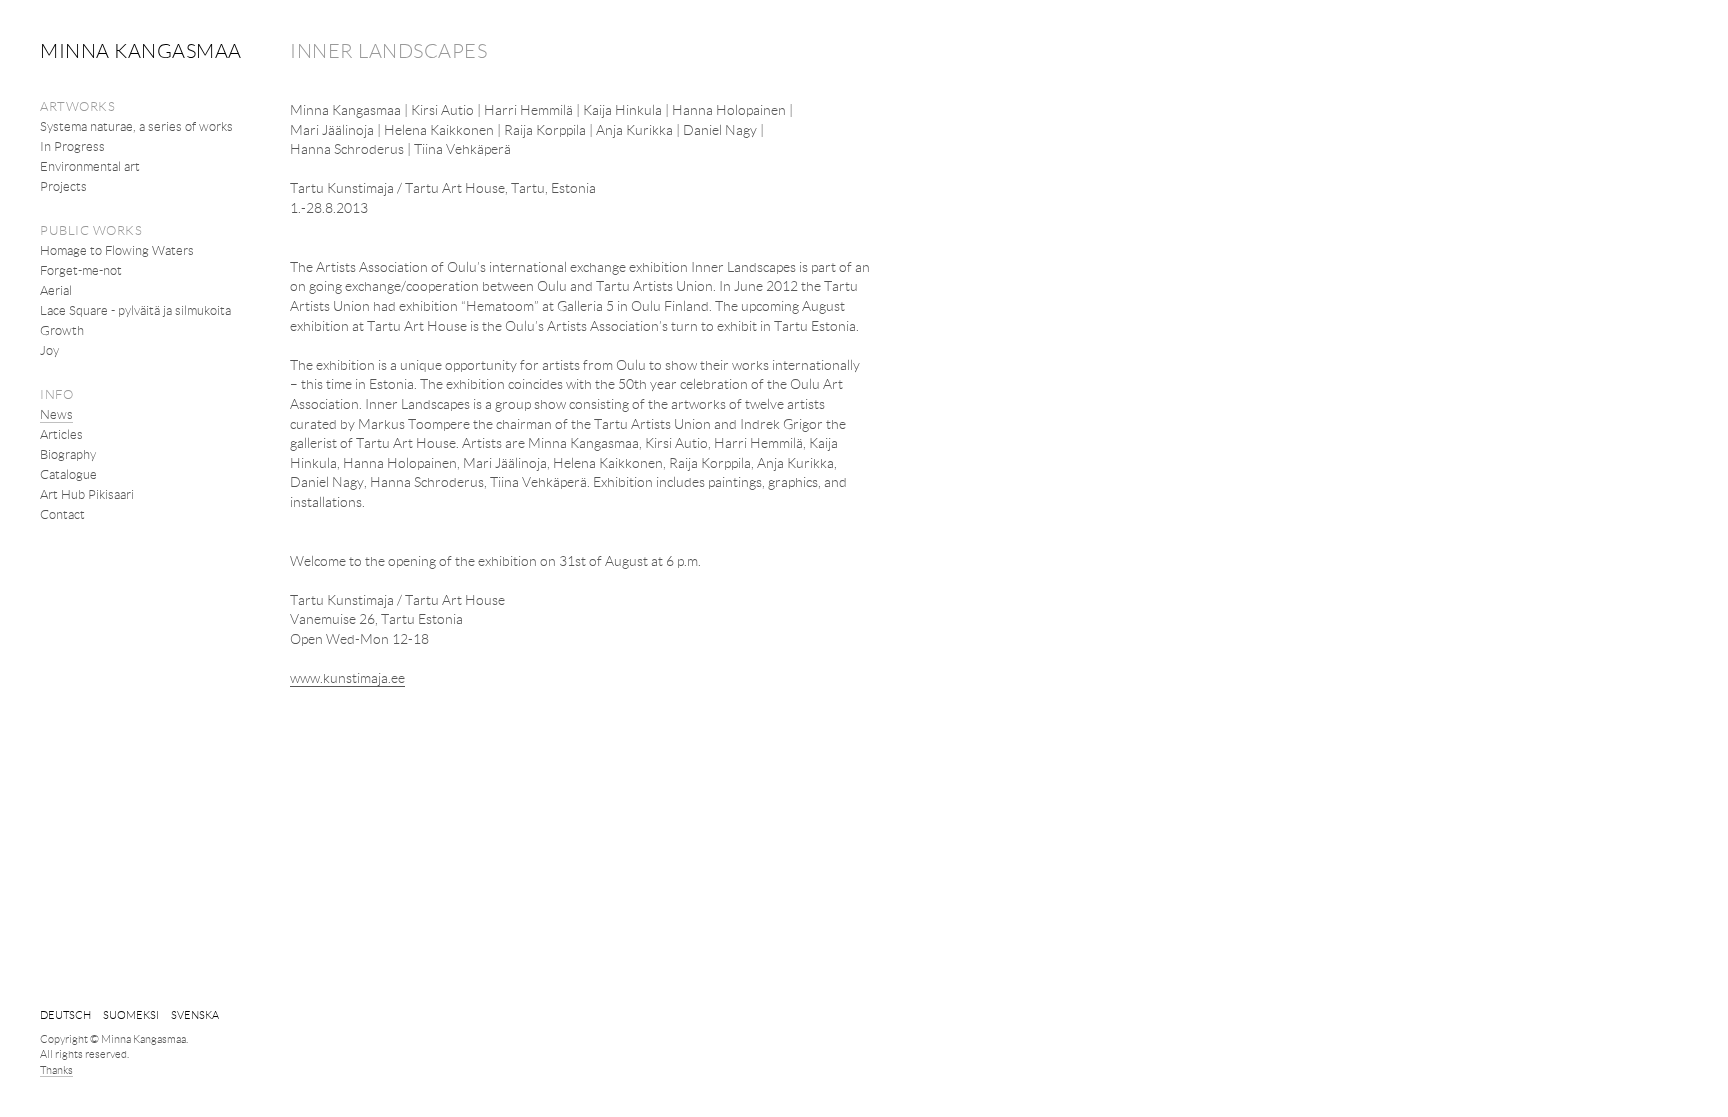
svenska (195, 1014)
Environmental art (90, 166)
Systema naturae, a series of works (136, 126)
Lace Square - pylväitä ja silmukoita (135, 310)
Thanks (56, 1069)
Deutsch (65, 1014)
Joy (49, 350)
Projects (63, 186)
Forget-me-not (81, 270)
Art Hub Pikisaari (87, 494)
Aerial (56, 290)
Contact (62, 514)
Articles (61, 434)
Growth (62, 330)
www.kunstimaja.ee (347, 677)
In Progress (72, 146)
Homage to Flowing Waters (117, 250)
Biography (68, 454)
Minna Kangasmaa (141, 50)
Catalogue (68, 474)
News (56, 414)
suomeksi (131, 1014)
